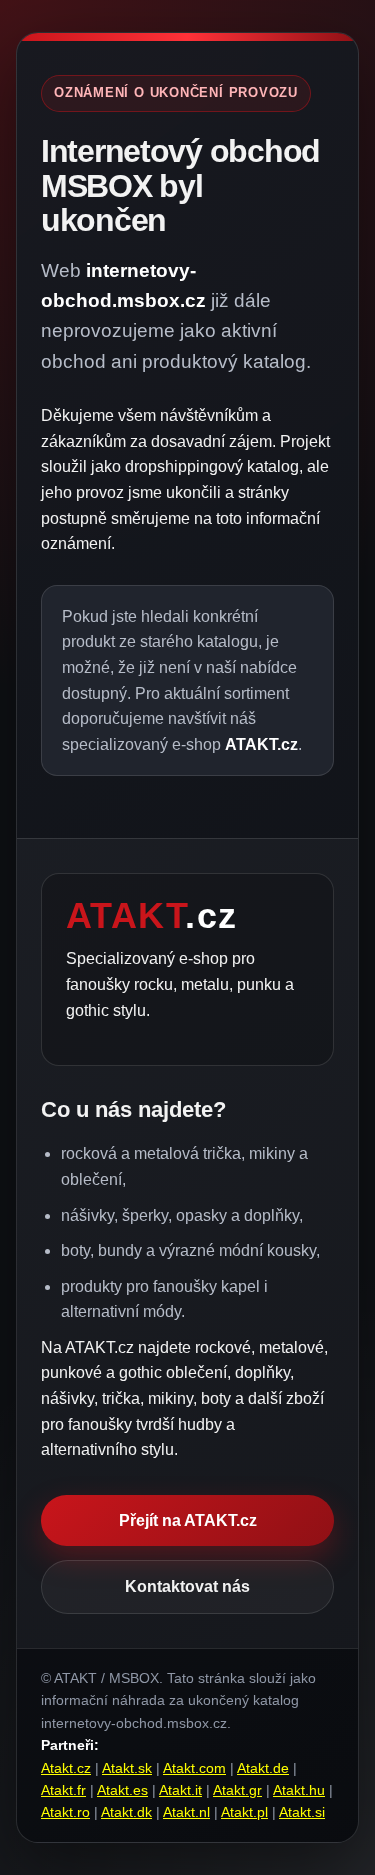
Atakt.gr (237, 1790)
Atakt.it (180, 1790)
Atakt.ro (65, 1812)
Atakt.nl (186, 1812)
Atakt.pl (244, 1812)
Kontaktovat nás (187, 1586)
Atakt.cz (66, 1768)
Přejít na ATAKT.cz (188, 1520)
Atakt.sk (127, 1768)
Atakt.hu (299, 1790)
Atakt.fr (63, 1790)
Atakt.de (263, 1768)
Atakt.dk (126, 1812)
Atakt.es (122, 1790)
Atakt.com (194, 1768)
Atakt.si (302, 1812)
